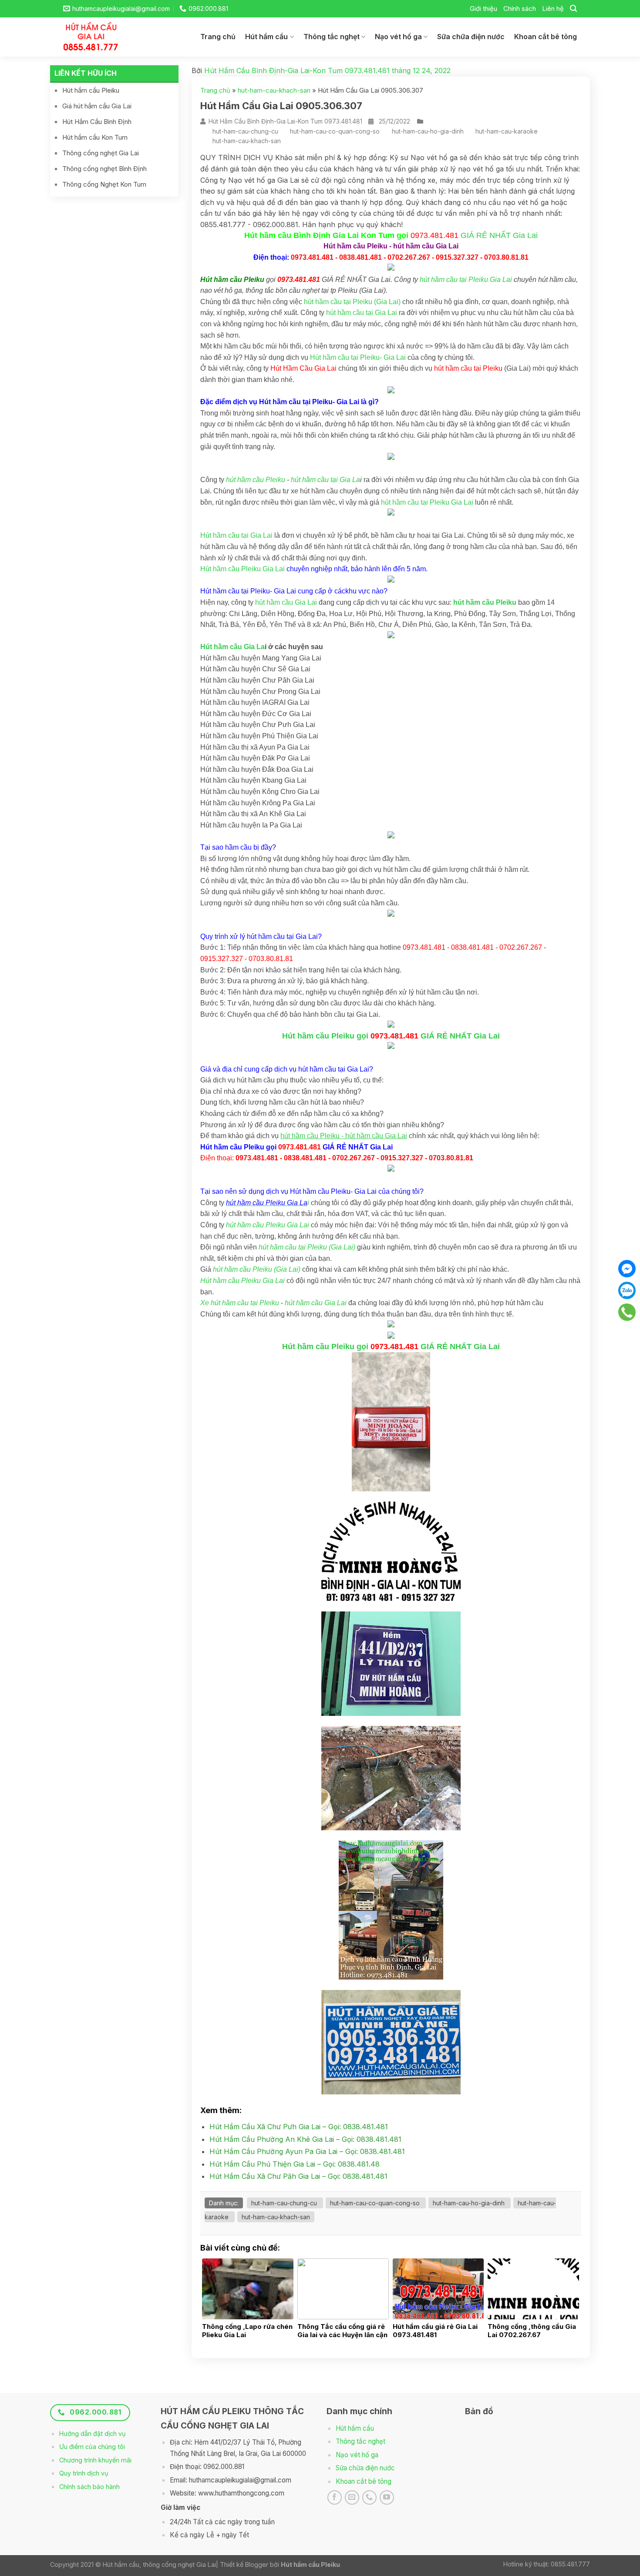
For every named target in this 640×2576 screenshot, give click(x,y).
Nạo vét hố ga (398, 37)
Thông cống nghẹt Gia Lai (101, 153)
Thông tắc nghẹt (332, 37)
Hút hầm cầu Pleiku (91, 90)
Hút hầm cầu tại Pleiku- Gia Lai (358, 357)
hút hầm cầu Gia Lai (286, 602)
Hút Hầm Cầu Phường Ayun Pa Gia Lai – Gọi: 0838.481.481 (307, 2151)
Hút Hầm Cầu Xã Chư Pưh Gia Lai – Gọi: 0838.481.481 (299, 2127)
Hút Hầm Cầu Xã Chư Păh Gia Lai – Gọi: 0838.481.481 (298, 2176)
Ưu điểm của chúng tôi (92, 2447)
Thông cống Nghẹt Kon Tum (104, 184)
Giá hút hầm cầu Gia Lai (97, 106)
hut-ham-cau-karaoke (507, 131)
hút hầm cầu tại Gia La (325, 480)
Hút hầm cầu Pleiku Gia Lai (243, 569)
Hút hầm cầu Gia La (232, 647)
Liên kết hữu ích (86, 73)
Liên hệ (553, 8)
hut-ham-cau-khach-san (274, 90)
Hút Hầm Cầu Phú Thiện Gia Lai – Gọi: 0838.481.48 (295, 2164)
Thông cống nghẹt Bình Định (104, 169)
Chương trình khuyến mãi (95, 2460)
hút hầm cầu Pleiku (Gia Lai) (257, 1269)
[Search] (573, 8)
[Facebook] (627, 1269)
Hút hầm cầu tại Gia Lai (236, 535)
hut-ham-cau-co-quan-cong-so (335, 131)
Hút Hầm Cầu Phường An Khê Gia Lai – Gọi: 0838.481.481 (305, 2139)
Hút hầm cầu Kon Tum (95, 137)
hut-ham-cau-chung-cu (245, 131)
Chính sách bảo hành (89, 2487)
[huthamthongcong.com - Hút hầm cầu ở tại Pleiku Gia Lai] (98, 37)
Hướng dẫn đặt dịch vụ (93, 2434)
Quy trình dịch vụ (84, 2473)
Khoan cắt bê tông (546, 37)
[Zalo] (627, 1290)
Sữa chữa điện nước (471, 37)
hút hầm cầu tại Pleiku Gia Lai (466, 280)
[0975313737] (627, 1312)
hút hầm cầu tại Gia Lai (362, 313)
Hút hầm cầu (266, 37)
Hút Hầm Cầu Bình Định (97, 122)
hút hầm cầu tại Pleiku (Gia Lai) (352, 302)
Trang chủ (218, 37)
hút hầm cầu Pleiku (256, 480)
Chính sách (520, 8)
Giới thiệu (483, 8)
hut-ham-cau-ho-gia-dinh (428, 131)
